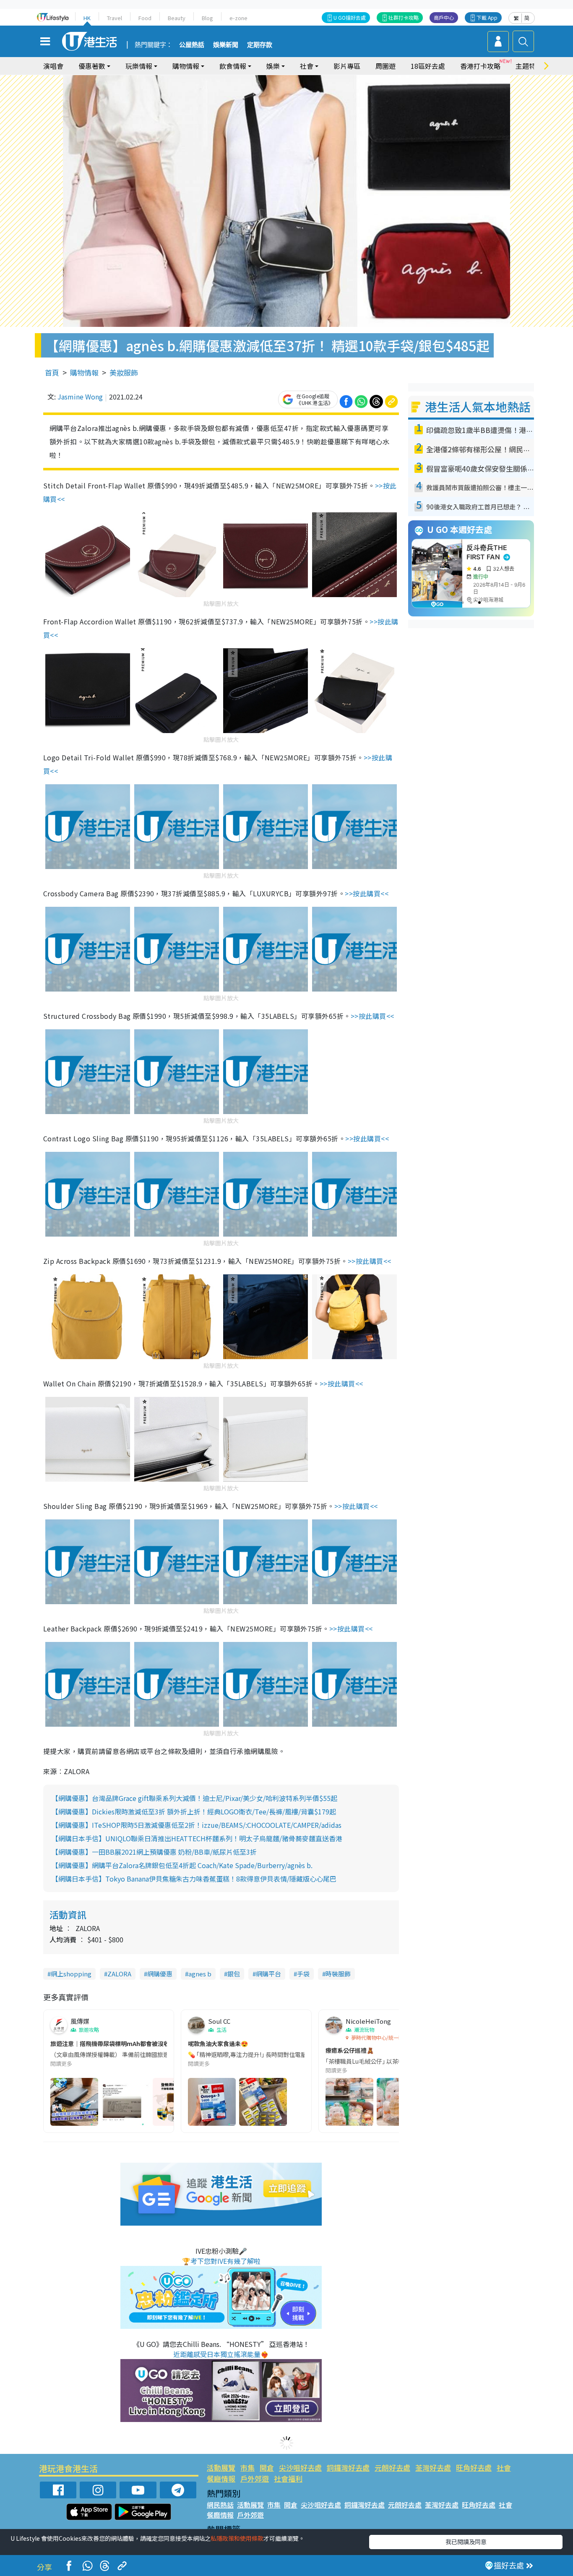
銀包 (234, 1974)
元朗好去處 (392, 2468)
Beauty (177, 18)
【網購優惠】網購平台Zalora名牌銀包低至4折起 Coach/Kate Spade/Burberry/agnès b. (182, 1865)
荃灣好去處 (433, 2468)
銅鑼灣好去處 (348, 2468)
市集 (247, 2468)
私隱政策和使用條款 (237, 2538)
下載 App (487, 17)
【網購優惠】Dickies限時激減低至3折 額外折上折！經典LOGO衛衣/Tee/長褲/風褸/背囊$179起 (194, 1811)
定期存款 (260, 45)
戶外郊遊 (255, 2478)
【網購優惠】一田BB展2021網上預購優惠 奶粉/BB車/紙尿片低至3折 (154, 1852)
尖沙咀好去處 (300, 2468)
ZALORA (119, 1974)
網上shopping (71, 1974)
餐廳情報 (221, 2478)
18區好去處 (428, 66)
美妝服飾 (124, 372)
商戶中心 (444, 17)
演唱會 (53, 66)
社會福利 (288, 2478)
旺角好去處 (474, 2468)
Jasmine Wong (80, 397)
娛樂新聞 (226, 45)
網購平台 (268, 1974)
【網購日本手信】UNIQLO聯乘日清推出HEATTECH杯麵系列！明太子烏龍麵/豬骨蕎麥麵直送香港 (197, 1838)
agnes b (200, 1974)
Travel (115, 18)
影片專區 (347, 66)
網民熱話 (220, 2505)
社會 (504, 2468)
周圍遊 (385, 66)
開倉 (267, 2468)
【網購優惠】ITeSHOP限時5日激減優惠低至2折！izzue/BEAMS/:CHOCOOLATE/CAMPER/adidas (197, 1825)
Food (145, 18)
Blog (207, 18)
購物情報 (84, 372)
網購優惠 (160, 1974)
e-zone (238, 18)
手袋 (303, 1974)
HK (87, 18)
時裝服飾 (338, 1974)
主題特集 (529, 66)
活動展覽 (221, 2468)
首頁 (52, 372)
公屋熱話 (192, 45)
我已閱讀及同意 (466, 2542)
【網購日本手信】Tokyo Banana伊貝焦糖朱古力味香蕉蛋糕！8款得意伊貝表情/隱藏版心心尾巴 (194, 1879)
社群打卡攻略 (404, 17)
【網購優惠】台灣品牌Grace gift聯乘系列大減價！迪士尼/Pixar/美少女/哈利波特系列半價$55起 (194, 1798)
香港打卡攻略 (480, 66)
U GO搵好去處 (350, 17)
